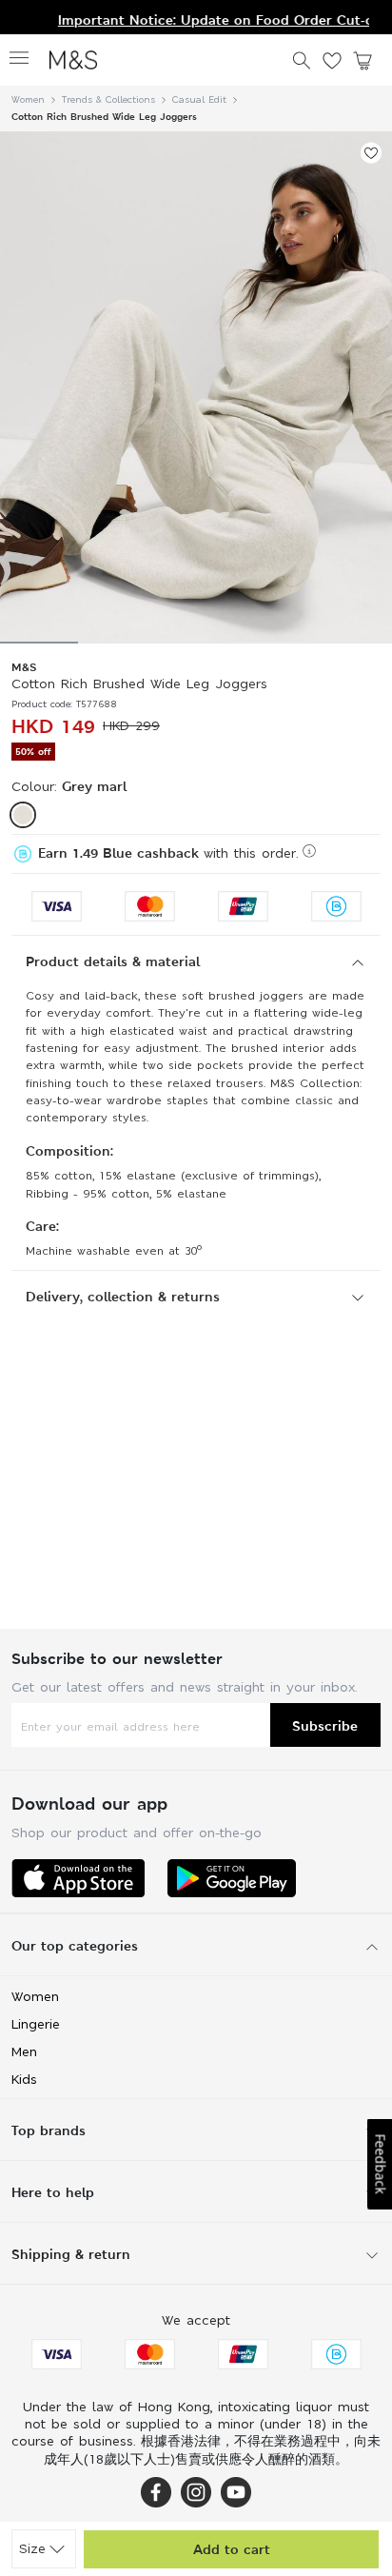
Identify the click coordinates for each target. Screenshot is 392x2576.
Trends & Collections (108, 99)
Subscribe (325, 1725)
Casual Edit (199, 99)
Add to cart (232, 2549)
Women (28, 99)
